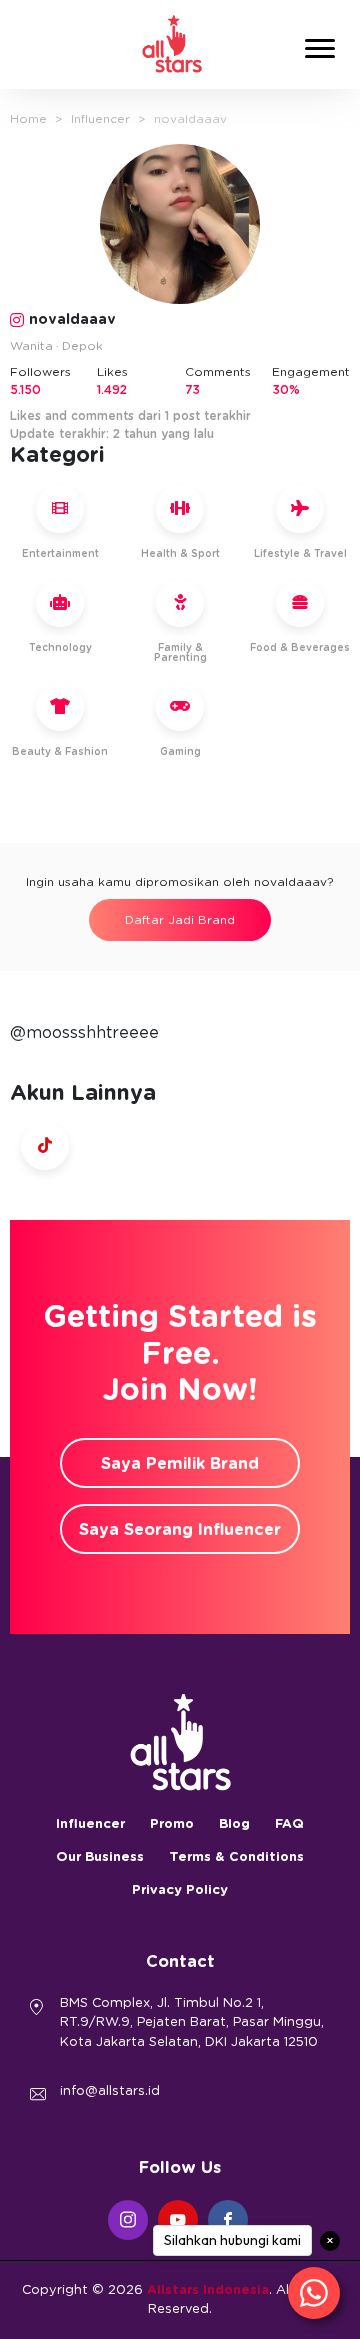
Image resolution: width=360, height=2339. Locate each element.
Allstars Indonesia (208, 2290)
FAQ (289, 1824)
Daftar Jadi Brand (180, 920)
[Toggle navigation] (320, 52)
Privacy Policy (180, 1890)
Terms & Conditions (236, 1857)
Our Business (100, 1857)
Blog (234, 1824)
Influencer (100, 119)
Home (28, 119)
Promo (172, 1824)
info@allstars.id (110, 2091)
